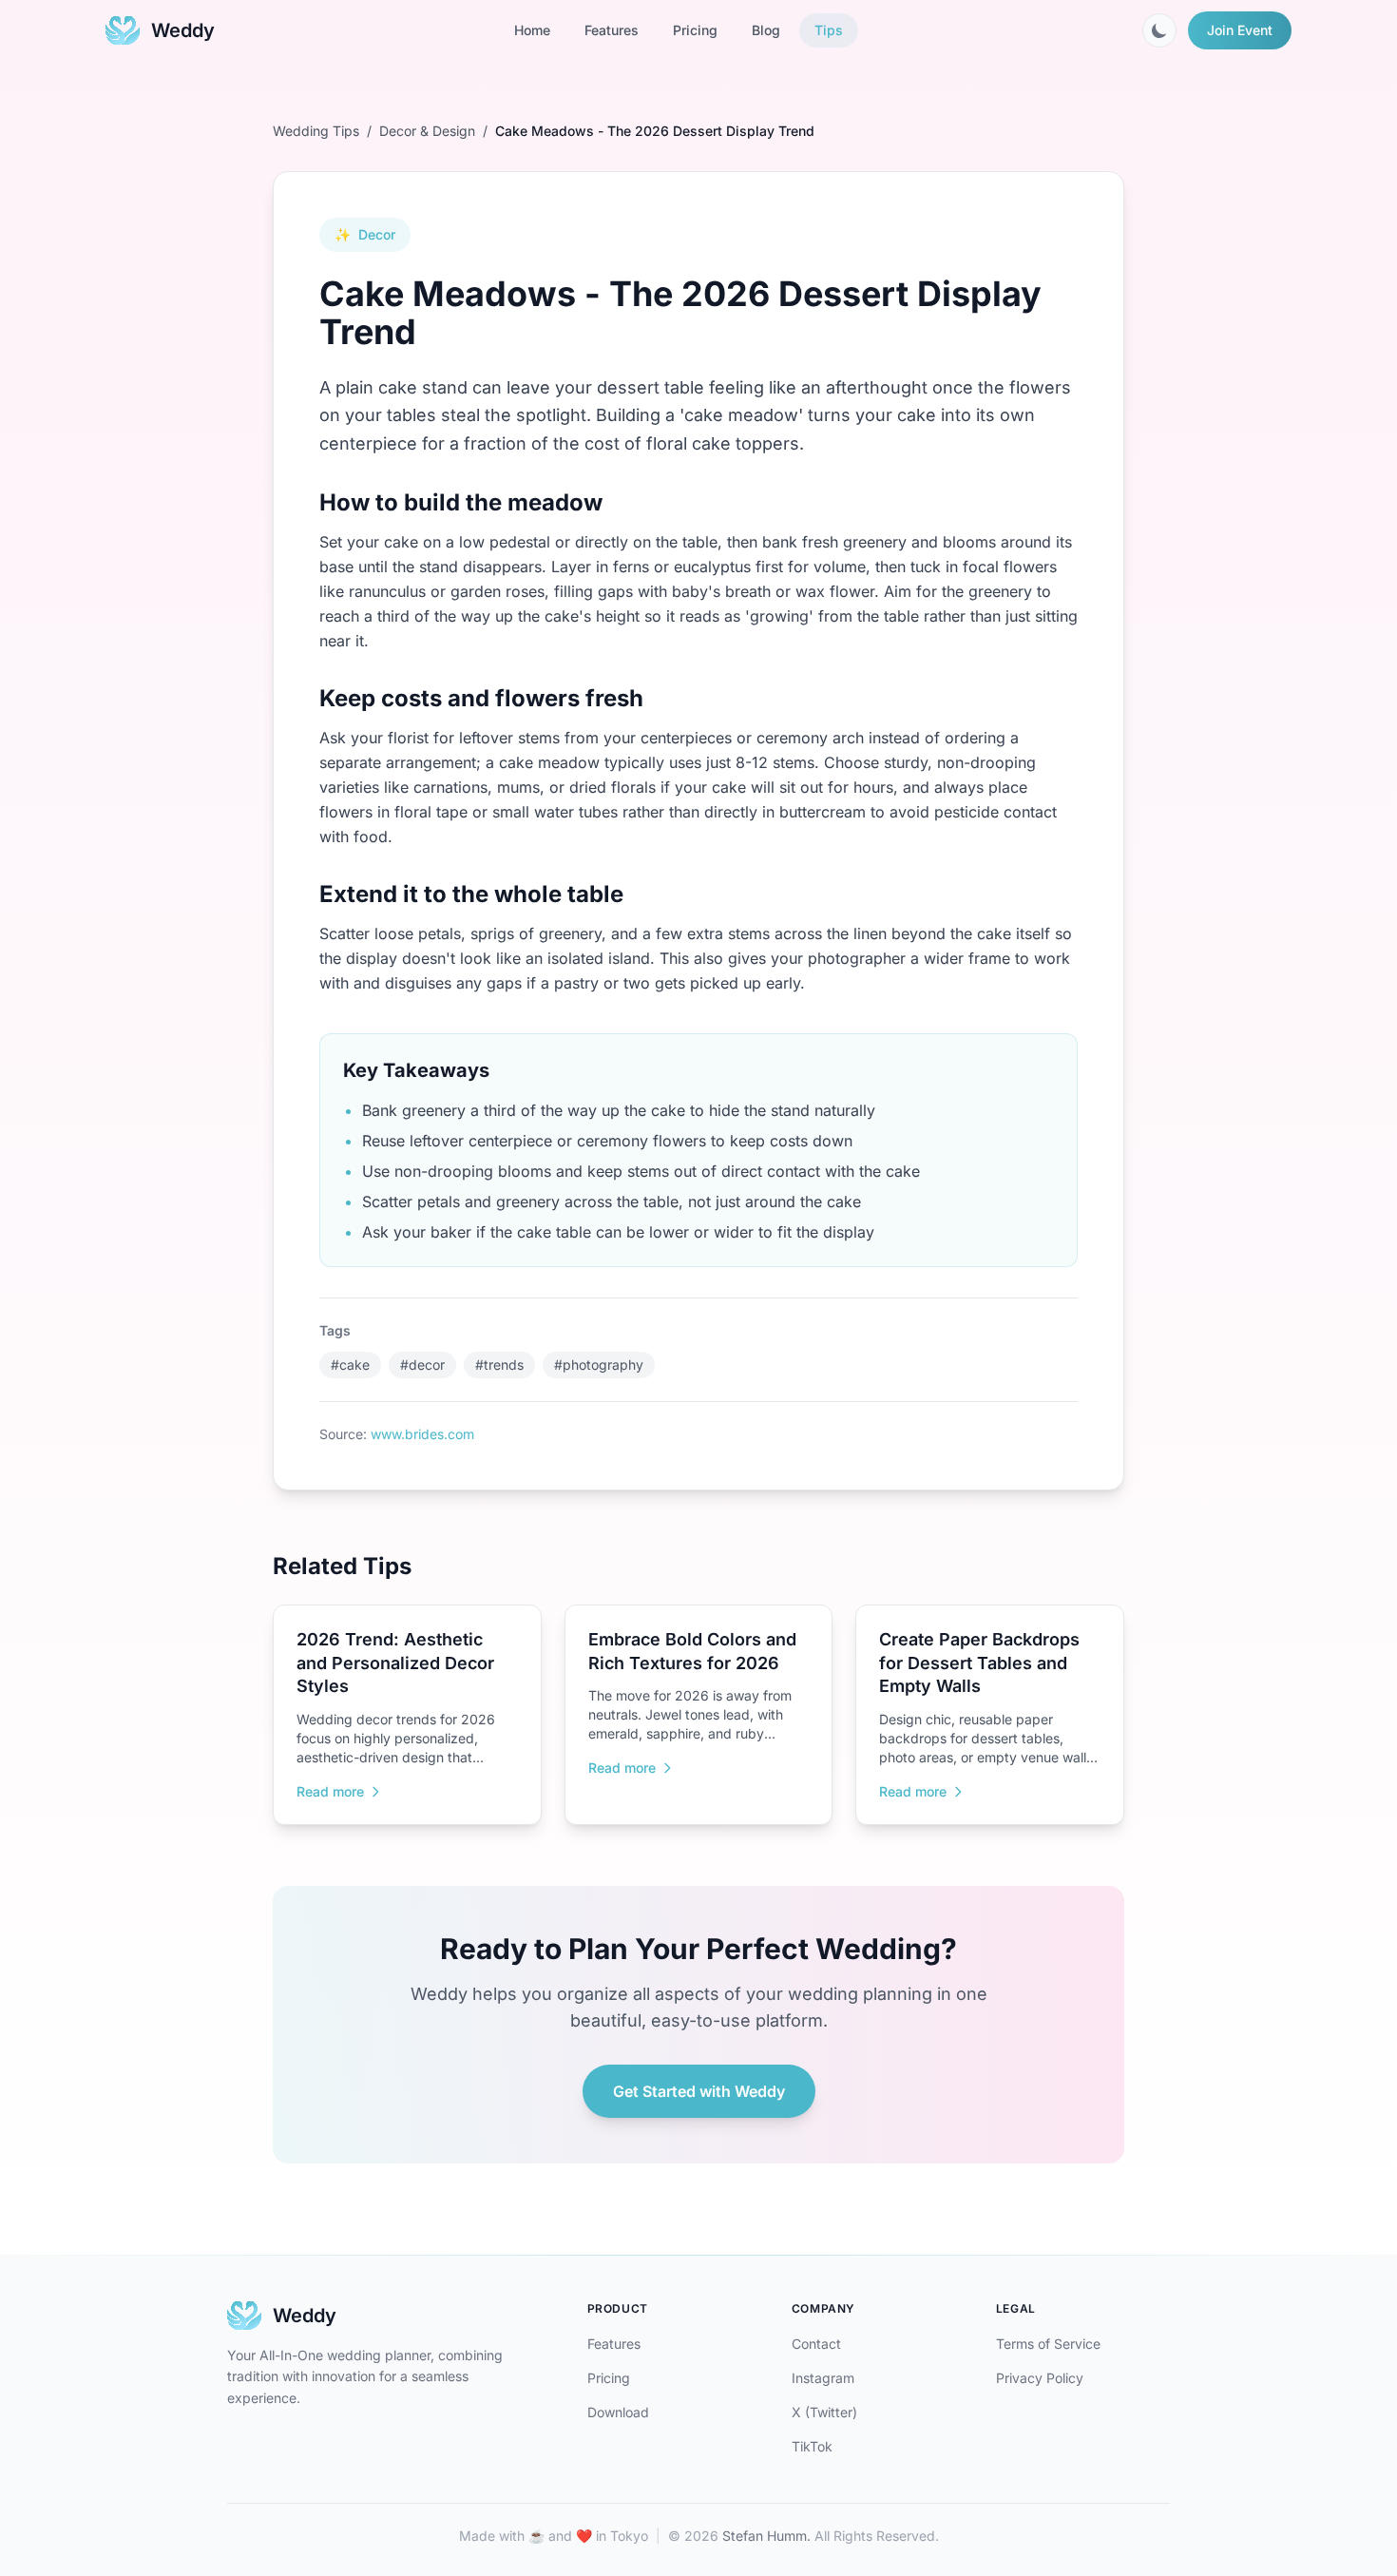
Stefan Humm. (766, 2536)
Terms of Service (1048, 2344)
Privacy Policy (1040, 2378)
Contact (816, 2344)
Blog (766, 30)
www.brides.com (422, 1434)
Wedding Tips (316, 131)
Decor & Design (427, 131)
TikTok (812, 2446)
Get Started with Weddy (699, 2091)
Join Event (1240, 30)
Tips (829, 30)
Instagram (823, 2378)
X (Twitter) (824, 2412)
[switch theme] (1159, 30)
